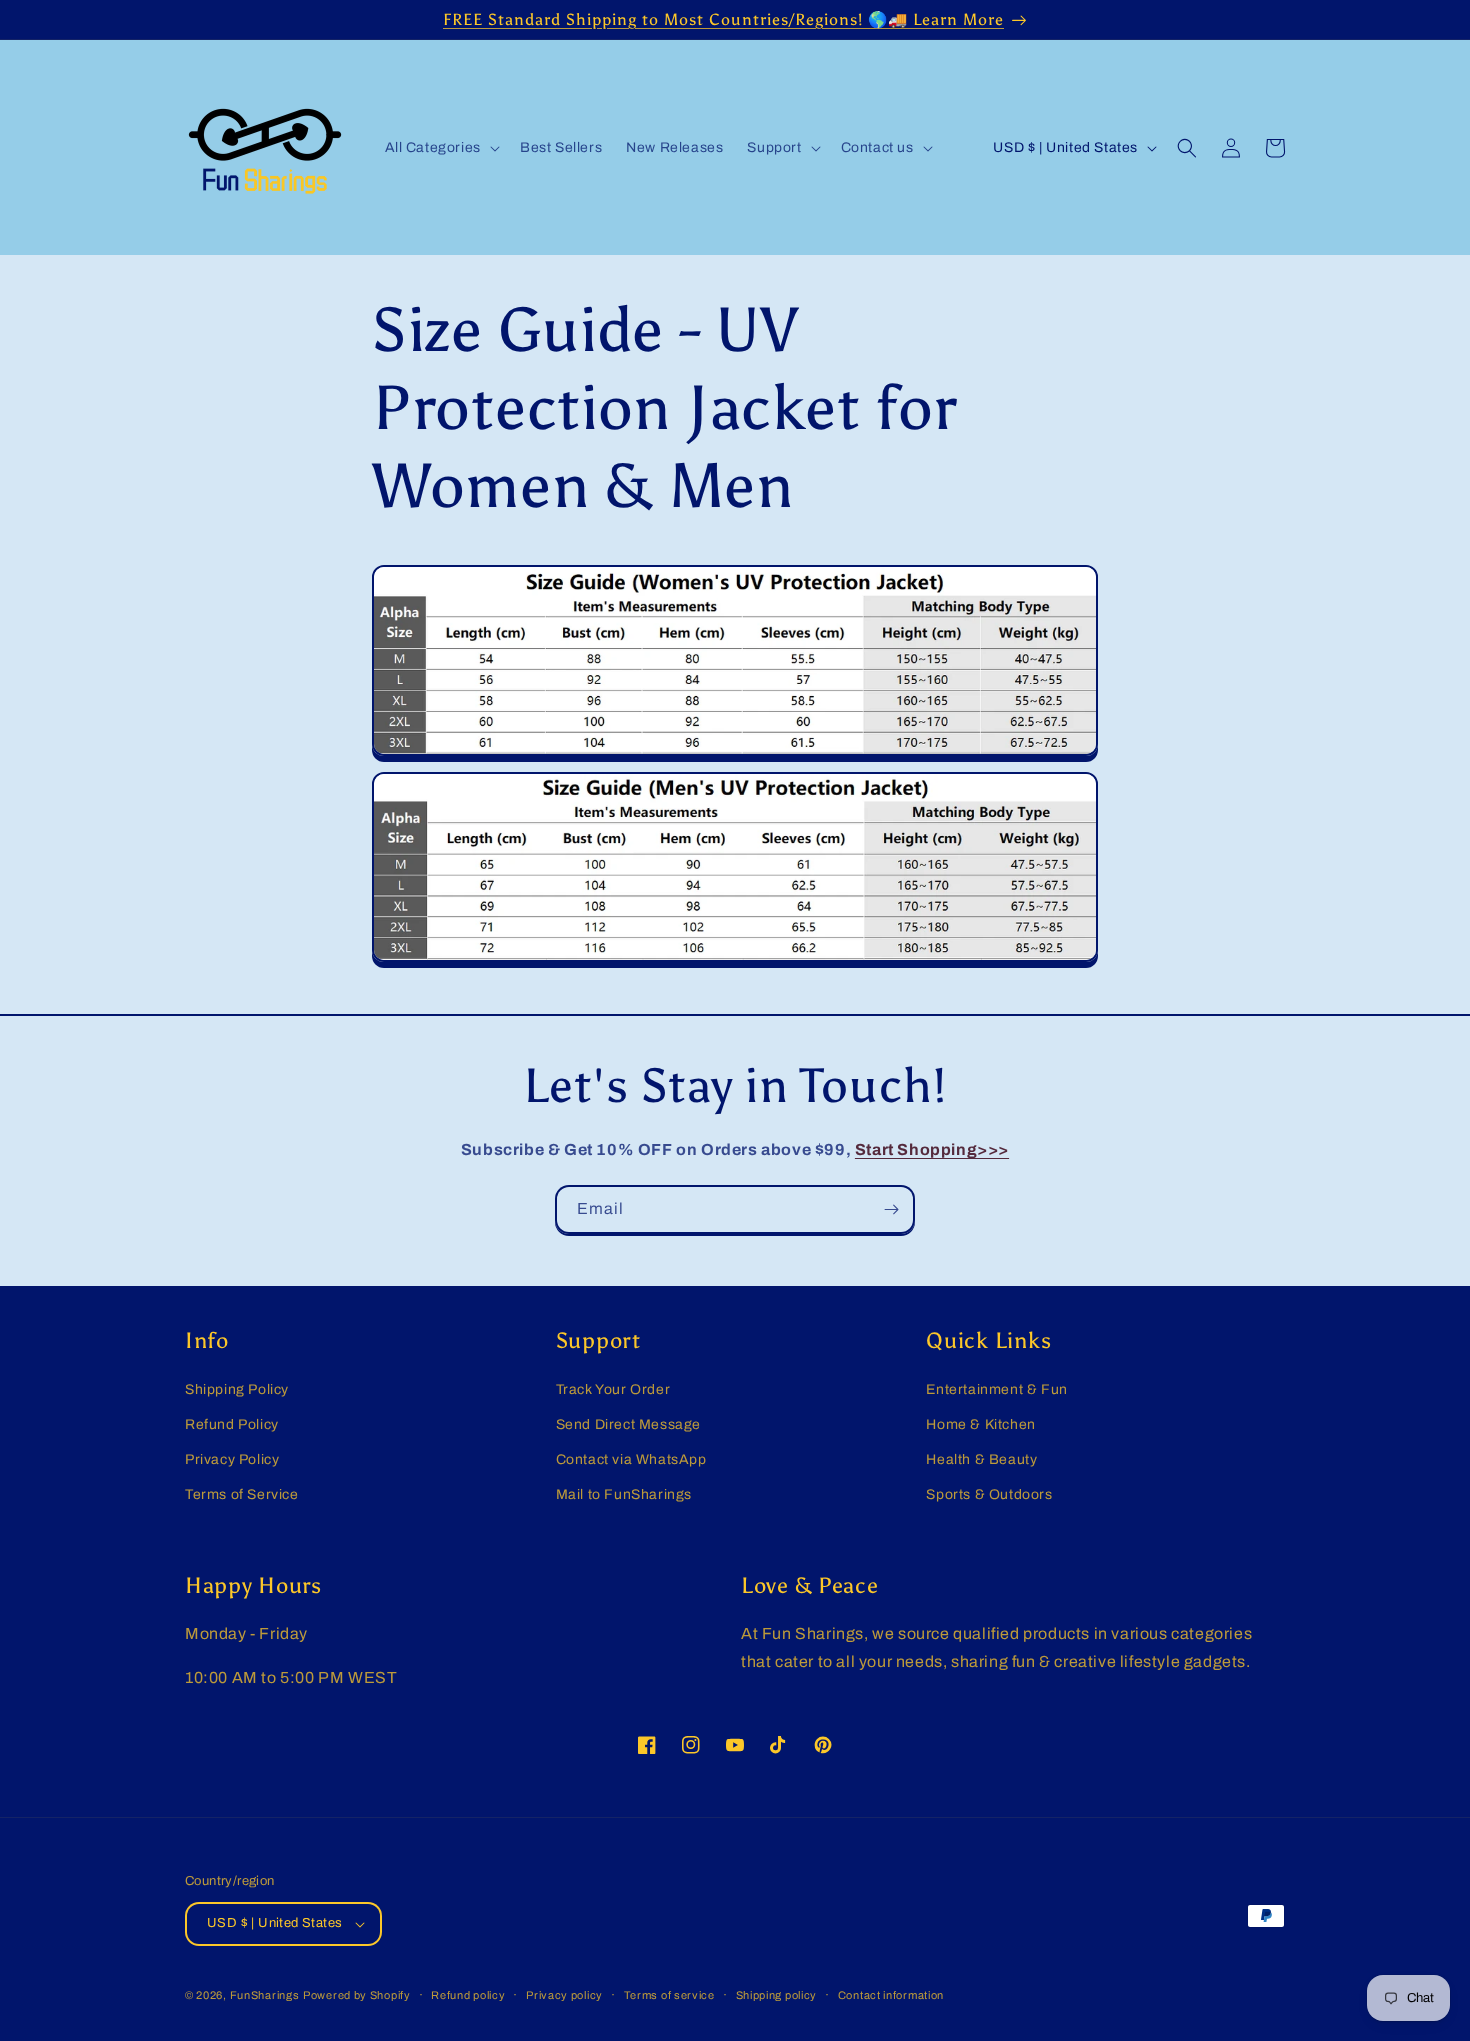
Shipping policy (777, 1995)
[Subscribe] (891, 1209)
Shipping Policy (237, 1389)
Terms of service (669, 1995)
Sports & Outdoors (989, 1494)
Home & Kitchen (980, 1424)
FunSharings (265, 1995)
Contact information (891, 1995)
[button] (440, 148)
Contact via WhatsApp (631, 1459)
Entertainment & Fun (996, 1389)
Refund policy (468, 1995)
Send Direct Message (628, 1424)
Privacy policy (564, 1995)
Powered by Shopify (357, 1995)
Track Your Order (613, 1389)
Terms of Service (242, 1494)
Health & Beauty (981, 1459)
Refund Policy (232, 1424)
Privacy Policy (232, 1459)
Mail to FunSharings (624, 1494)
